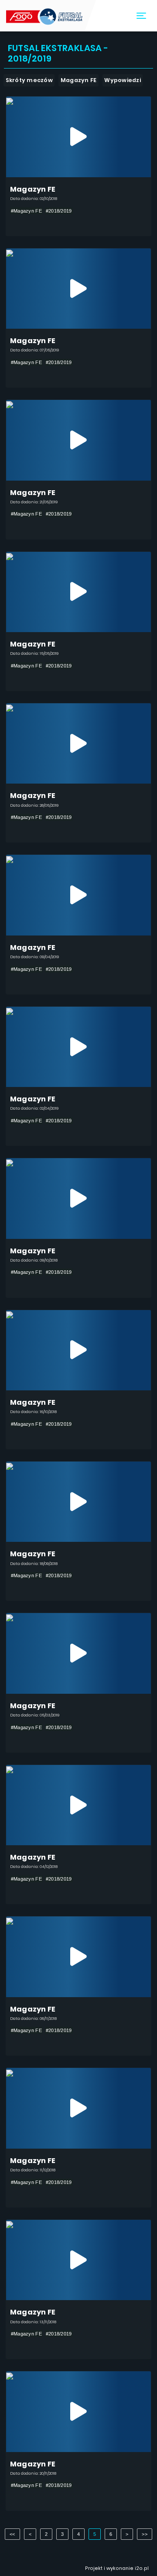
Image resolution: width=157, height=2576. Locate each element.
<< (12, 2534)
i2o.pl (142, 2568)
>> (145, 2534)
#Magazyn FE (26, 211)
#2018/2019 (59, 211)
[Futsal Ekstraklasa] (45, 16)
